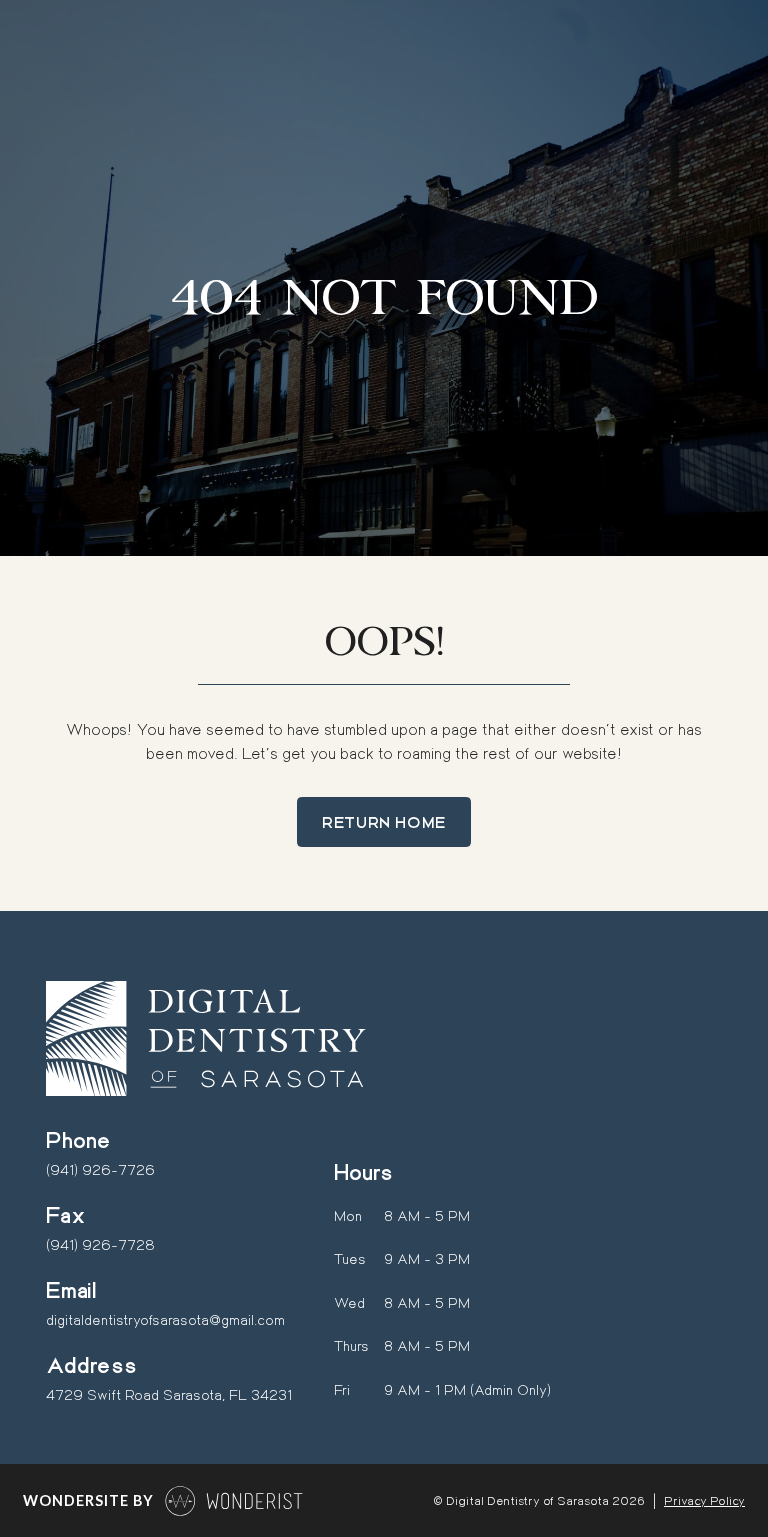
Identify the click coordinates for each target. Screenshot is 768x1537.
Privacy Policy (704, 1500)
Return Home (384, 821)
